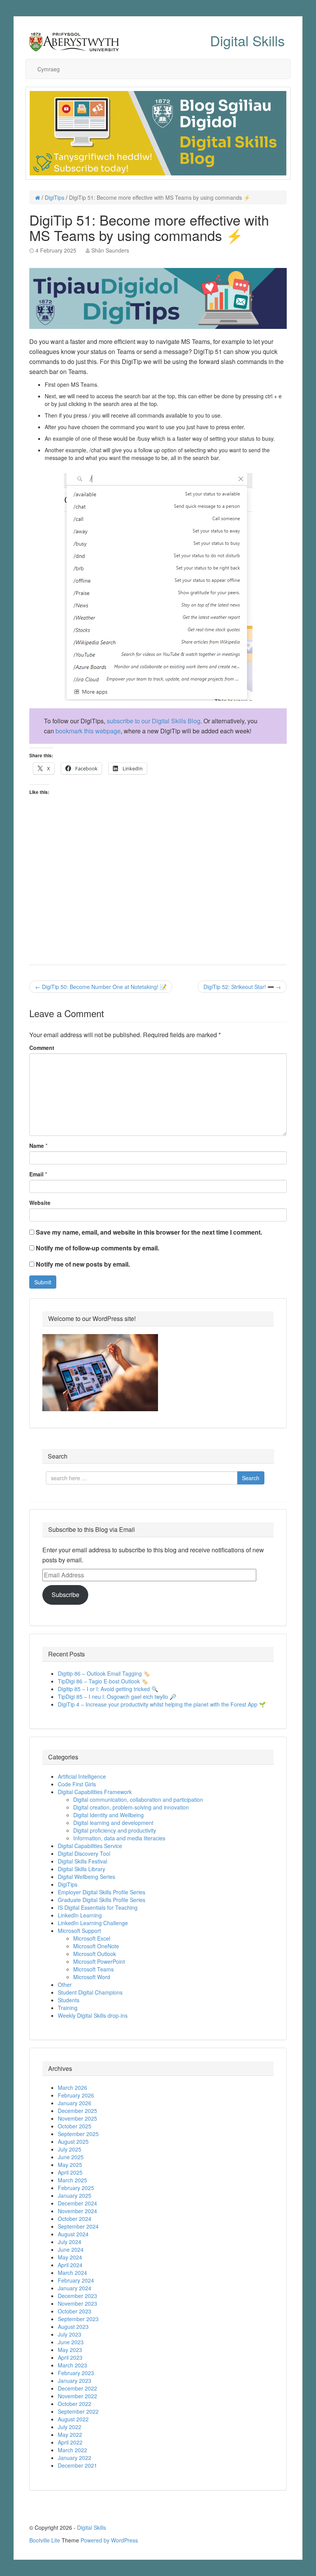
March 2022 (72, 2450)
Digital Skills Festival (82, 1861)
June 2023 (71, 2342)
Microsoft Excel (92, 1938)
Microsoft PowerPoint (99, 1961)
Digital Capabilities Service (90, 1846)
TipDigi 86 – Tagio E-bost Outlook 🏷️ (103, 1681)
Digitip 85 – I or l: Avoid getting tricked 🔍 (108, 1689)
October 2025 (75, 2126)
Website (40, 1203)
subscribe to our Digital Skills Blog (154, 721)
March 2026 (72, 2087)
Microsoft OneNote (96, 1946)
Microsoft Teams (93, 1969)
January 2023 (75, 2381)
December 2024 (77, 2203)
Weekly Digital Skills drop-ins (93, 2015)
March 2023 (72, 2365)
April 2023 (70, 2357)
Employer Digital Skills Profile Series (102, 1892)
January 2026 (75, 2103)
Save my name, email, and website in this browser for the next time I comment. (149, 1232)
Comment (42, 1048)
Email (36, 1174)
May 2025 (70, 2165)
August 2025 (73, 2141)
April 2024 (70, 2265)
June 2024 (71, 2249)
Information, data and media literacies (119, 1838)
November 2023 (77, 2303)
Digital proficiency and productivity (115, 1830)
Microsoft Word (92, 1977)
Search (251, 1478)
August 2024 (73, 2234)
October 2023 (75, 2311)
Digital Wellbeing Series (87, 1877)
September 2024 (78, 2226)
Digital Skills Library (82, 1869)
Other (65, 1985)
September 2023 (78, 2319)
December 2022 (77, 2388)
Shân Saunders (110, 250)
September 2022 (78, 2411)
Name (37, 1146)
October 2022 (75, 2404)
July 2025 (70, 2149)
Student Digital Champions (90, 1992)
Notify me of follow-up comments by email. (97, 1248)
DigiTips (55, 197)
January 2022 (75, 2458)
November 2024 (77, 2211)
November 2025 (77, 2118)
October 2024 (75, 2219)
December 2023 (77, 2296)
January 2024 (75, 2288)
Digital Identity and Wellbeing (108, 1815)
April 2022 (70, 2442)
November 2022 (77, 2396)
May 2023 (70, 2350)
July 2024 (70, 2242)
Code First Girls (77, 1784)
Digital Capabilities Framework (95, 1792)
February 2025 (76, 2188)
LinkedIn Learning (80, 1915)
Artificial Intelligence (82, 1776)
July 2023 (70, 2334)
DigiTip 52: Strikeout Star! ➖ (242, 987)
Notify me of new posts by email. (83, 1264)
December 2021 (77, 2465)
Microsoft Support (79, 1931)
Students (69, 2000)
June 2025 (71, 2157)
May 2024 (70, 2257)
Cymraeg (49, 69)
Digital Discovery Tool (84, 1853)
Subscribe (66, 1595)
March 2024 (72, 2273)
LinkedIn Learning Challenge (93, 1923)
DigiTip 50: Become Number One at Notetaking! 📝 (101, 987)
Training (68, 2008)
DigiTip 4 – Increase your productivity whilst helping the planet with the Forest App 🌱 (162, 1704)
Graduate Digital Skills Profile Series (102, 1900)
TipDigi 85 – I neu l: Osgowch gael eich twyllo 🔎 (117, 1697)
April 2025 (70, 2172)
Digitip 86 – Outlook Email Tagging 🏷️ (104, 1673)
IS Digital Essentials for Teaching (98, 1907)
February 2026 (76, 2095)
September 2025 (78, 2134)
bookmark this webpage (88, 731)
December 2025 (77, 2111)
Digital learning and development (113, 1823)
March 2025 (72, 2180)
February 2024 (76, 2280)
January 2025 (75, 2195)
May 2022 (70, 2434)
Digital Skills (247, 40)
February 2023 (76, 2373)
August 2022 (73, 2419)
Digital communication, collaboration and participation (138, 1799)
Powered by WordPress (109, 2540)
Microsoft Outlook (95, 1954)
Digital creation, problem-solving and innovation (131, 1807)
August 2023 (73, 2327)
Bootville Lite (45, 2540)
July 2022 (70, 2427)
